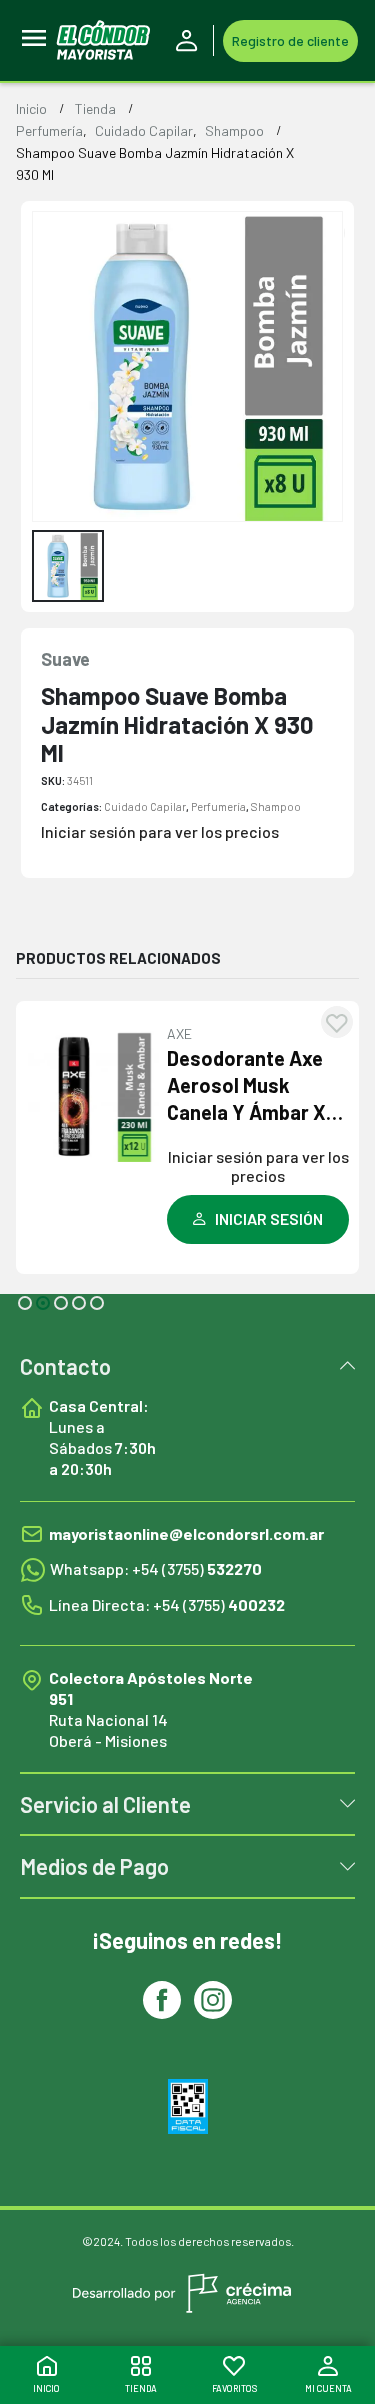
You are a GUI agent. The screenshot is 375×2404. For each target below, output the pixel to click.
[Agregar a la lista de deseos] (337, 1022)
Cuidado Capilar (145, 806)
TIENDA (141, 2388)
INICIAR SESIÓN (269, 1218)
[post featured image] (93, 1096)
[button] (25, 1303)
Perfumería (218, 806)
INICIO (46, 2388)
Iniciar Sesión (190, 41)
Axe (179, 1033)
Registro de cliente (290, 40)
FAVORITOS (234, 2388)
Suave (65, 659)
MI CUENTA (328, 2388)
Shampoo (276, 806)
